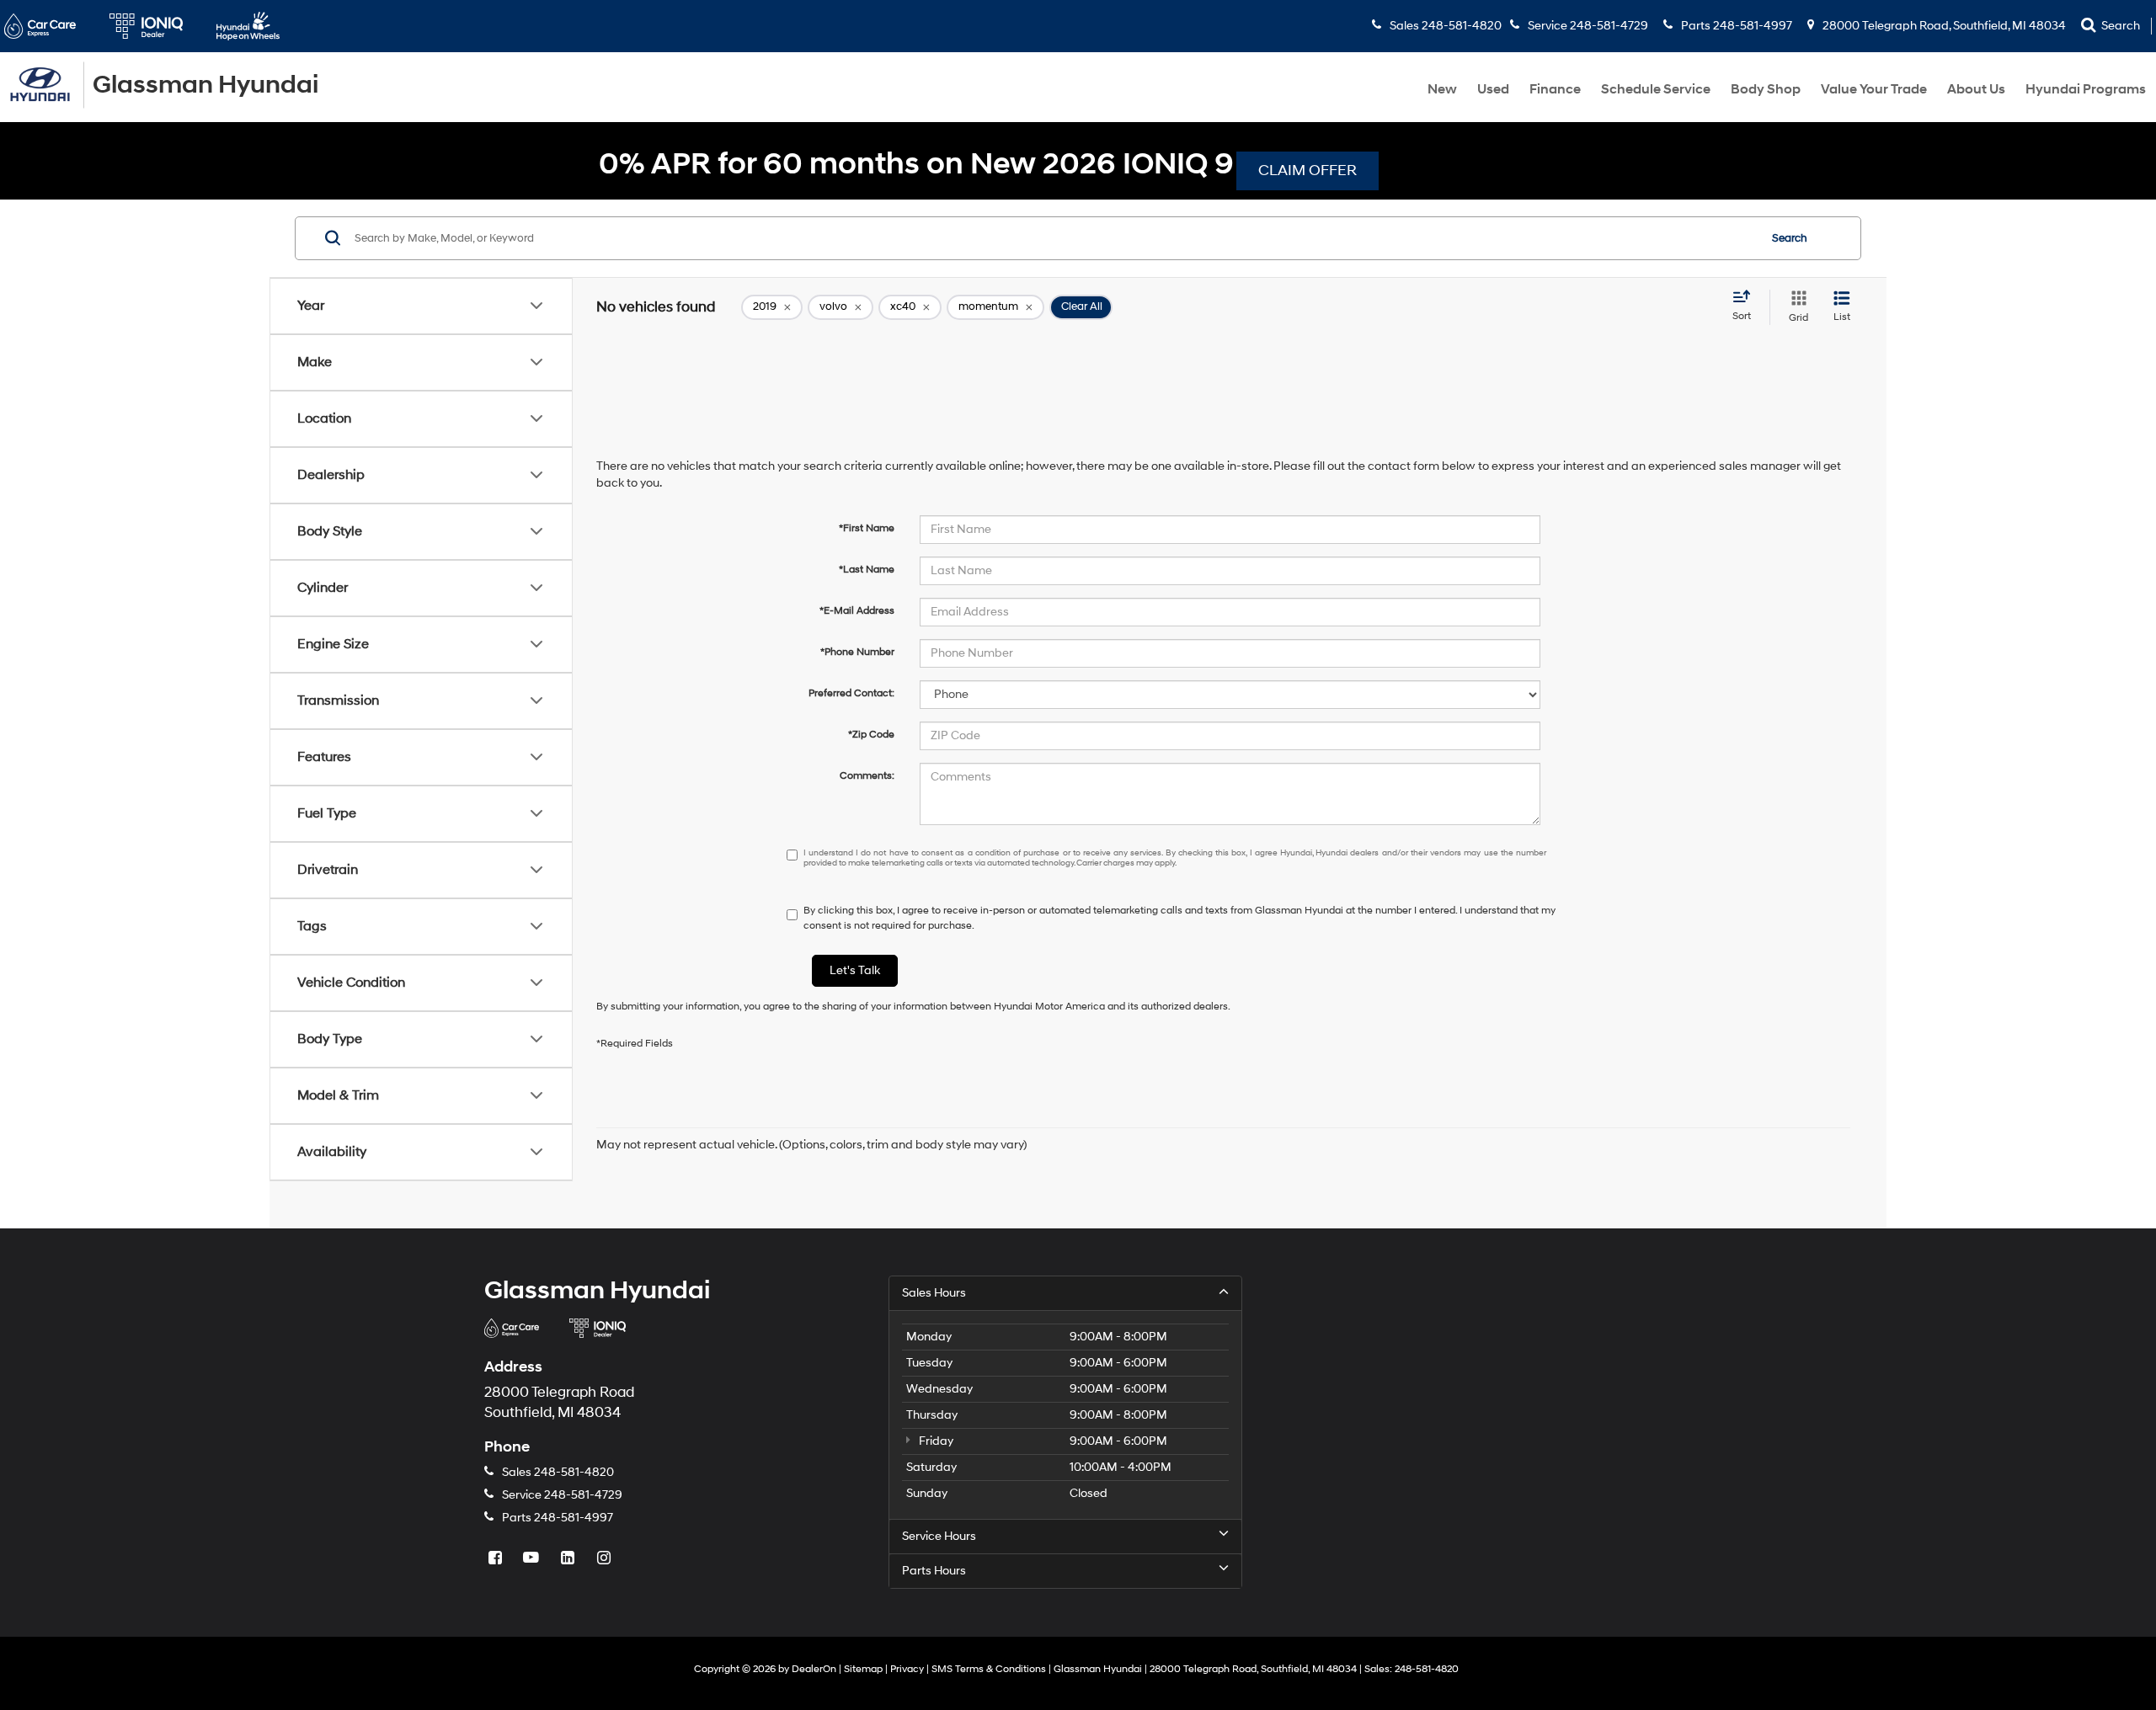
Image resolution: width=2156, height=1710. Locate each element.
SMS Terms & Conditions (989, 1669)
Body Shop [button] (1766, 89)
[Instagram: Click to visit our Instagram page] (606, 1559)
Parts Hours (934, 1571)
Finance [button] (1555, 89)
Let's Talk (855, 970)
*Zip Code (871, 735)
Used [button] (1493, 89)
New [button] (1442, 89)
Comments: (867, 776)
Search (1790, 237)
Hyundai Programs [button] (2086, 89)
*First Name (867, 528)
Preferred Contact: (851, 693)
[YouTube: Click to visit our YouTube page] (533, 1559)
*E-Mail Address (857, 611)
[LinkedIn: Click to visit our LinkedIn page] (569, 1559)
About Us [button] (1976, 89)
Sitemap (863, 1669)
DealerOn (814, 1669)
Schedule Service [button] (1656, 89)
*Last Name (867, 570)
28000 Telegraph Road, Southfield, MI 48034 (1943, 26)
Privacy (907, 1669)
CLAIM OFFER (1307, 170)
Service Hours (939, 1536)
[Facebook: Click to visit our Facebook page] (497, 1559)
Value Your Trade (1874, 89)
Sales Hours (934, 1293)
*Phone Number (857, 652)
